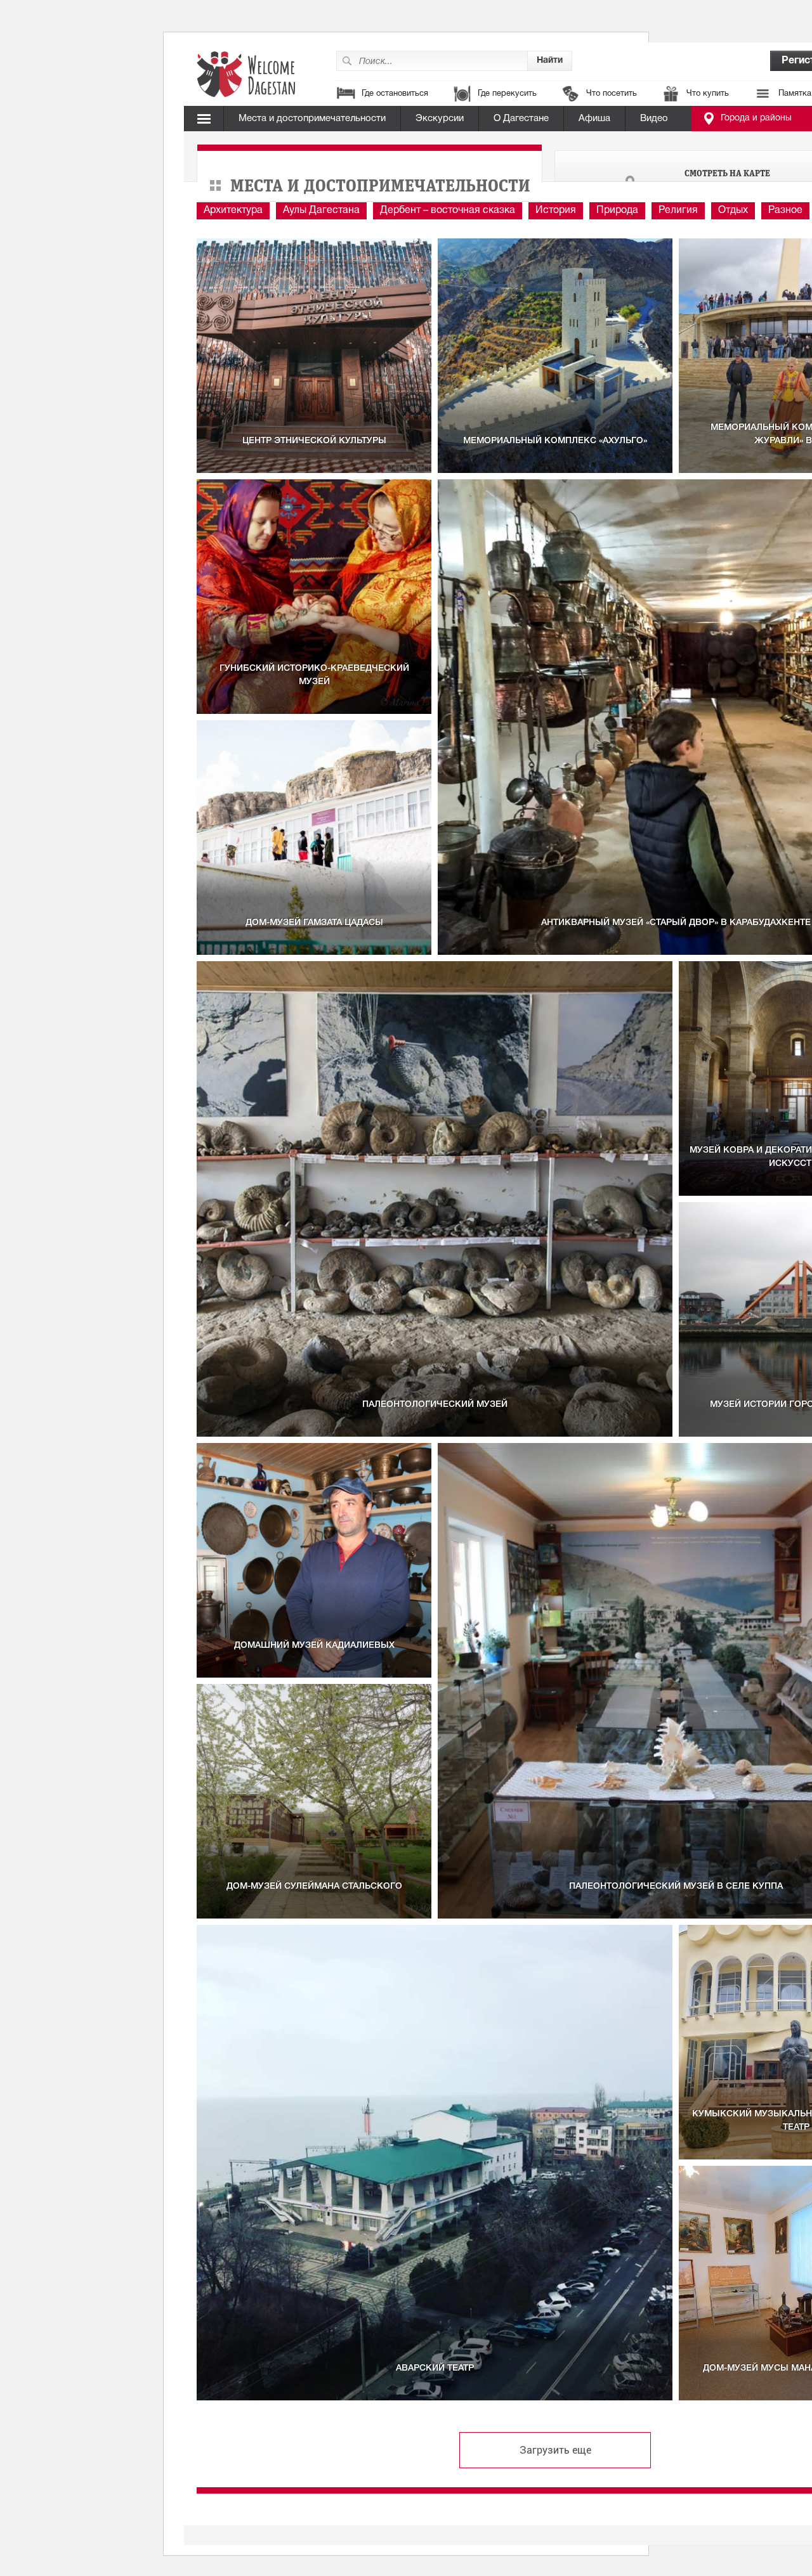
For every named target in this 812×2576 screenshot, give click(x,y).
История (556, 210)
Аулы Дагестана (321, 210)
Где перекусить (507, 94)
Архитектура (233, 210)
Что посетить (612, 94)
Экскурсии (440, 119)
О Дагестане (521, 119)
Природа (617, 210)
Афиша (594, 119)
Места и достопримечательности (312, 119)
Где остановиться (395, 94)
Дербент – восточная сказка (448, 210)
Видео (654, 119)
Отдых (733, 210)
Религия (678, 210)
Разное (785, 210)
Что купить (708, 94)
